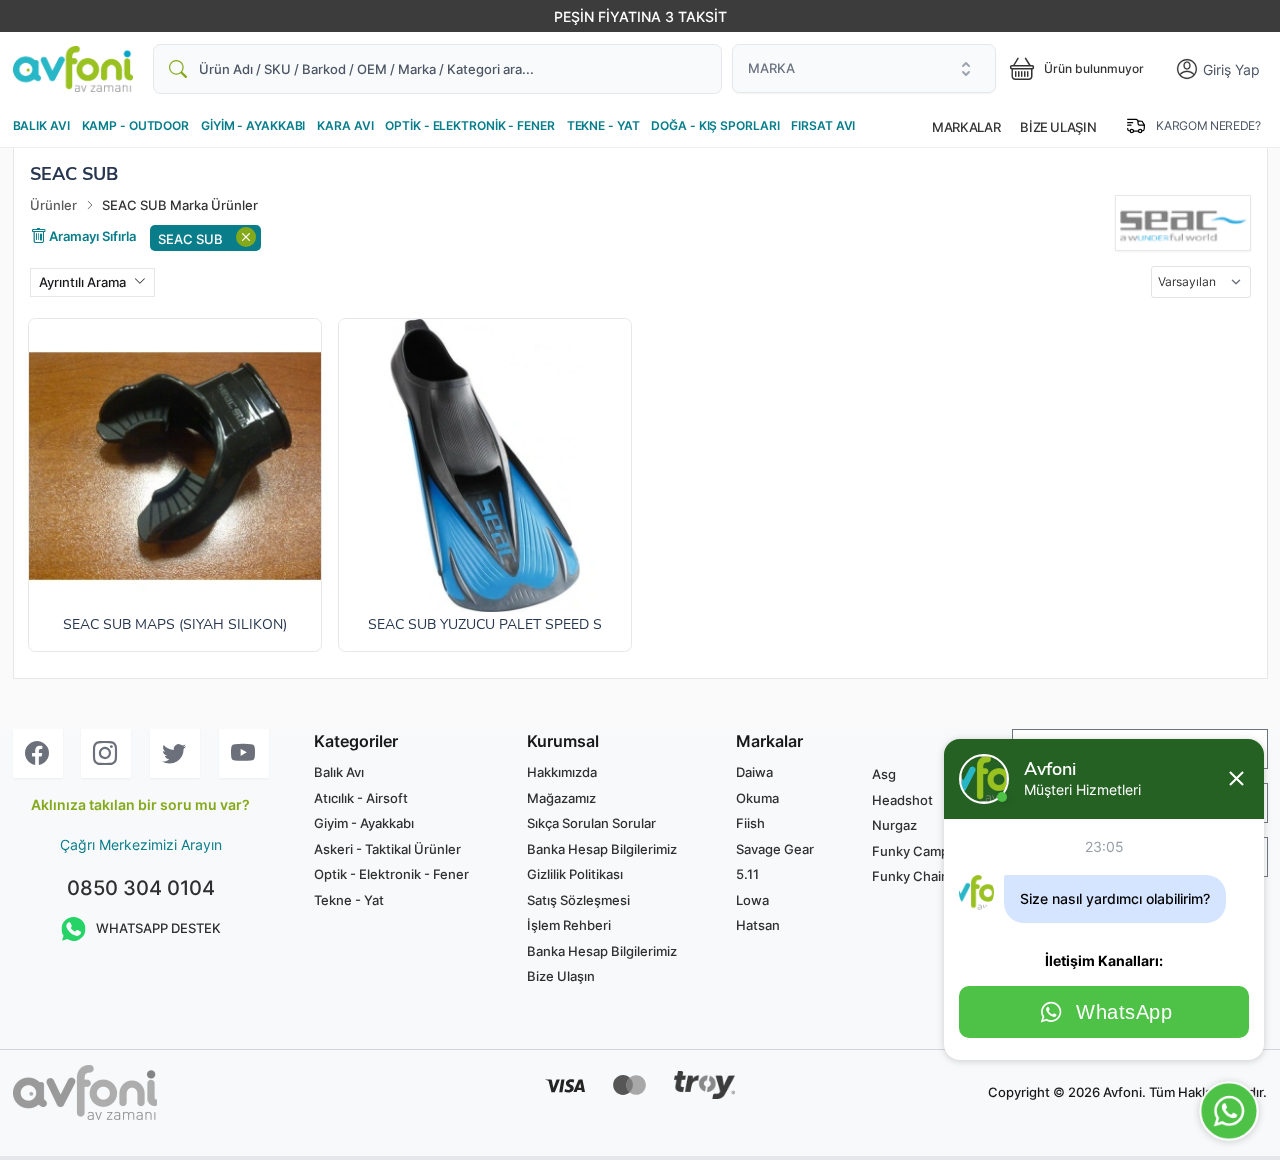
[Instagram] (106, 753)
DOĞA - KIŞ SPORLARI (715, 125)
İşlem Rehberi (569, 925)
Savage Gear (775, 849)
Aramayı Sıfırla (91, 235)
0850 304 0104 (141, 888)
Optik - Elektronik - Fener (391, 874)
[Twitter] (175, 753)
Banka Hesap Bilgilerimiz (602, 849)
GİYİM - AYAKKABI (253, 125)
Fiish (750, 823)
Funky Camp (910, 851)
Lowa (752, 900)
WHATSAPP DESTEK (158, 928)
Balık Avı (339, 772)
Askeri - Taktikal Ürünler (387, 849)
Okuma (757, 798)
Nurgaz (894, 825)
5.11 (747, 874)
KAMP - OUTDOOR (136, 125)
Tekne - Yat (349, 900)
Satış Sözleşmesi (578, 900)
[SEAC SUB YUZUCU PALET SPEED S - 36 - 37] (485, 465)
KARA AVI (345, 125)
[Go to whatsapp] (1229, 1111)
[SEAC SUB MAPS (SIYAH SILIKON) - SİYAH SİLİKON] (175, 465)
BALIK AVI (41, 125)
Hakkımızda (562, 772)
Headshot (902, 800)
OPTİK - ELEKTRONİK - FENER (469, 125)
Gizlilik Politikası (575, 874)
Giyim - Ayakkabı (364, 823)
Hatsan (758, 925)
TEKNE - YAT (603, 125)
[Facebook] (38, 753)
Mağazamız (561, 798)
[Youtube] (244, 753)
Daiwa (754, 772)
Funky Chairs (912, 876)
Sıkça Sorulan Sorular (591, 823)
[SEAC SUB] (1182, 223)
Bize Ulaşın (1058, 127)
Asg (884, 774)
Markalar (966, 127)
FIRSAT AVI (823, 125)
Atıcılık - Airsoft (361, 798)
